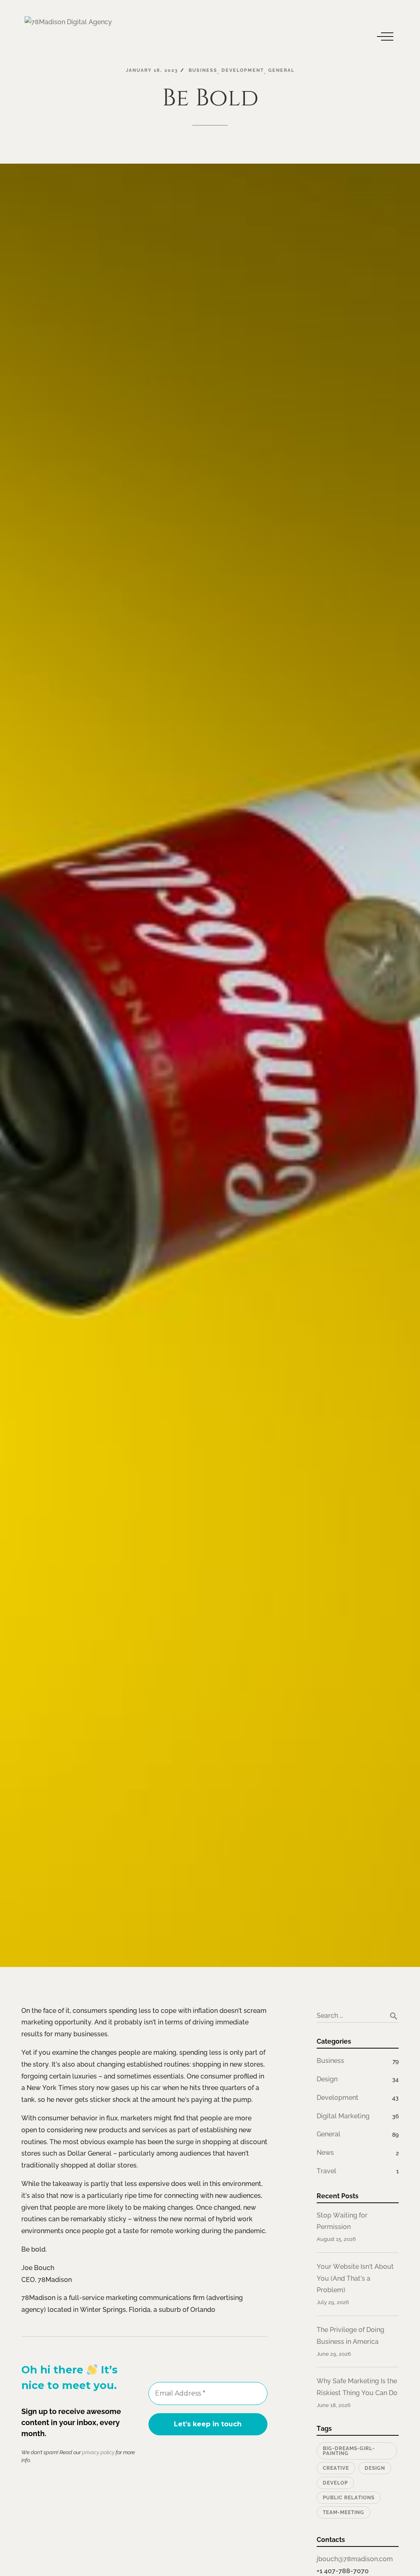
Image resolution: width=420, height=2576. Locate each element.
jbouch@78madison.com (355, 2559)
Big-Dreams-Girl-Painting (349, 2451)
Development (338, 2098)
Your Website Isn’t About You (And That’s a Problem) (355, 2278)
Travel (326, 2171)
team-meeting (344, 2512)
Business (330, 2061)
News (325, 2153)
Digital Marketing (343, 2116)
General (329, 2134)
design (375, 2468)
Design (327, 2079)
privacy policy (98, 2452)
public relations (349, 2498)
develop (335, 2483)
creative (336, 2468)
